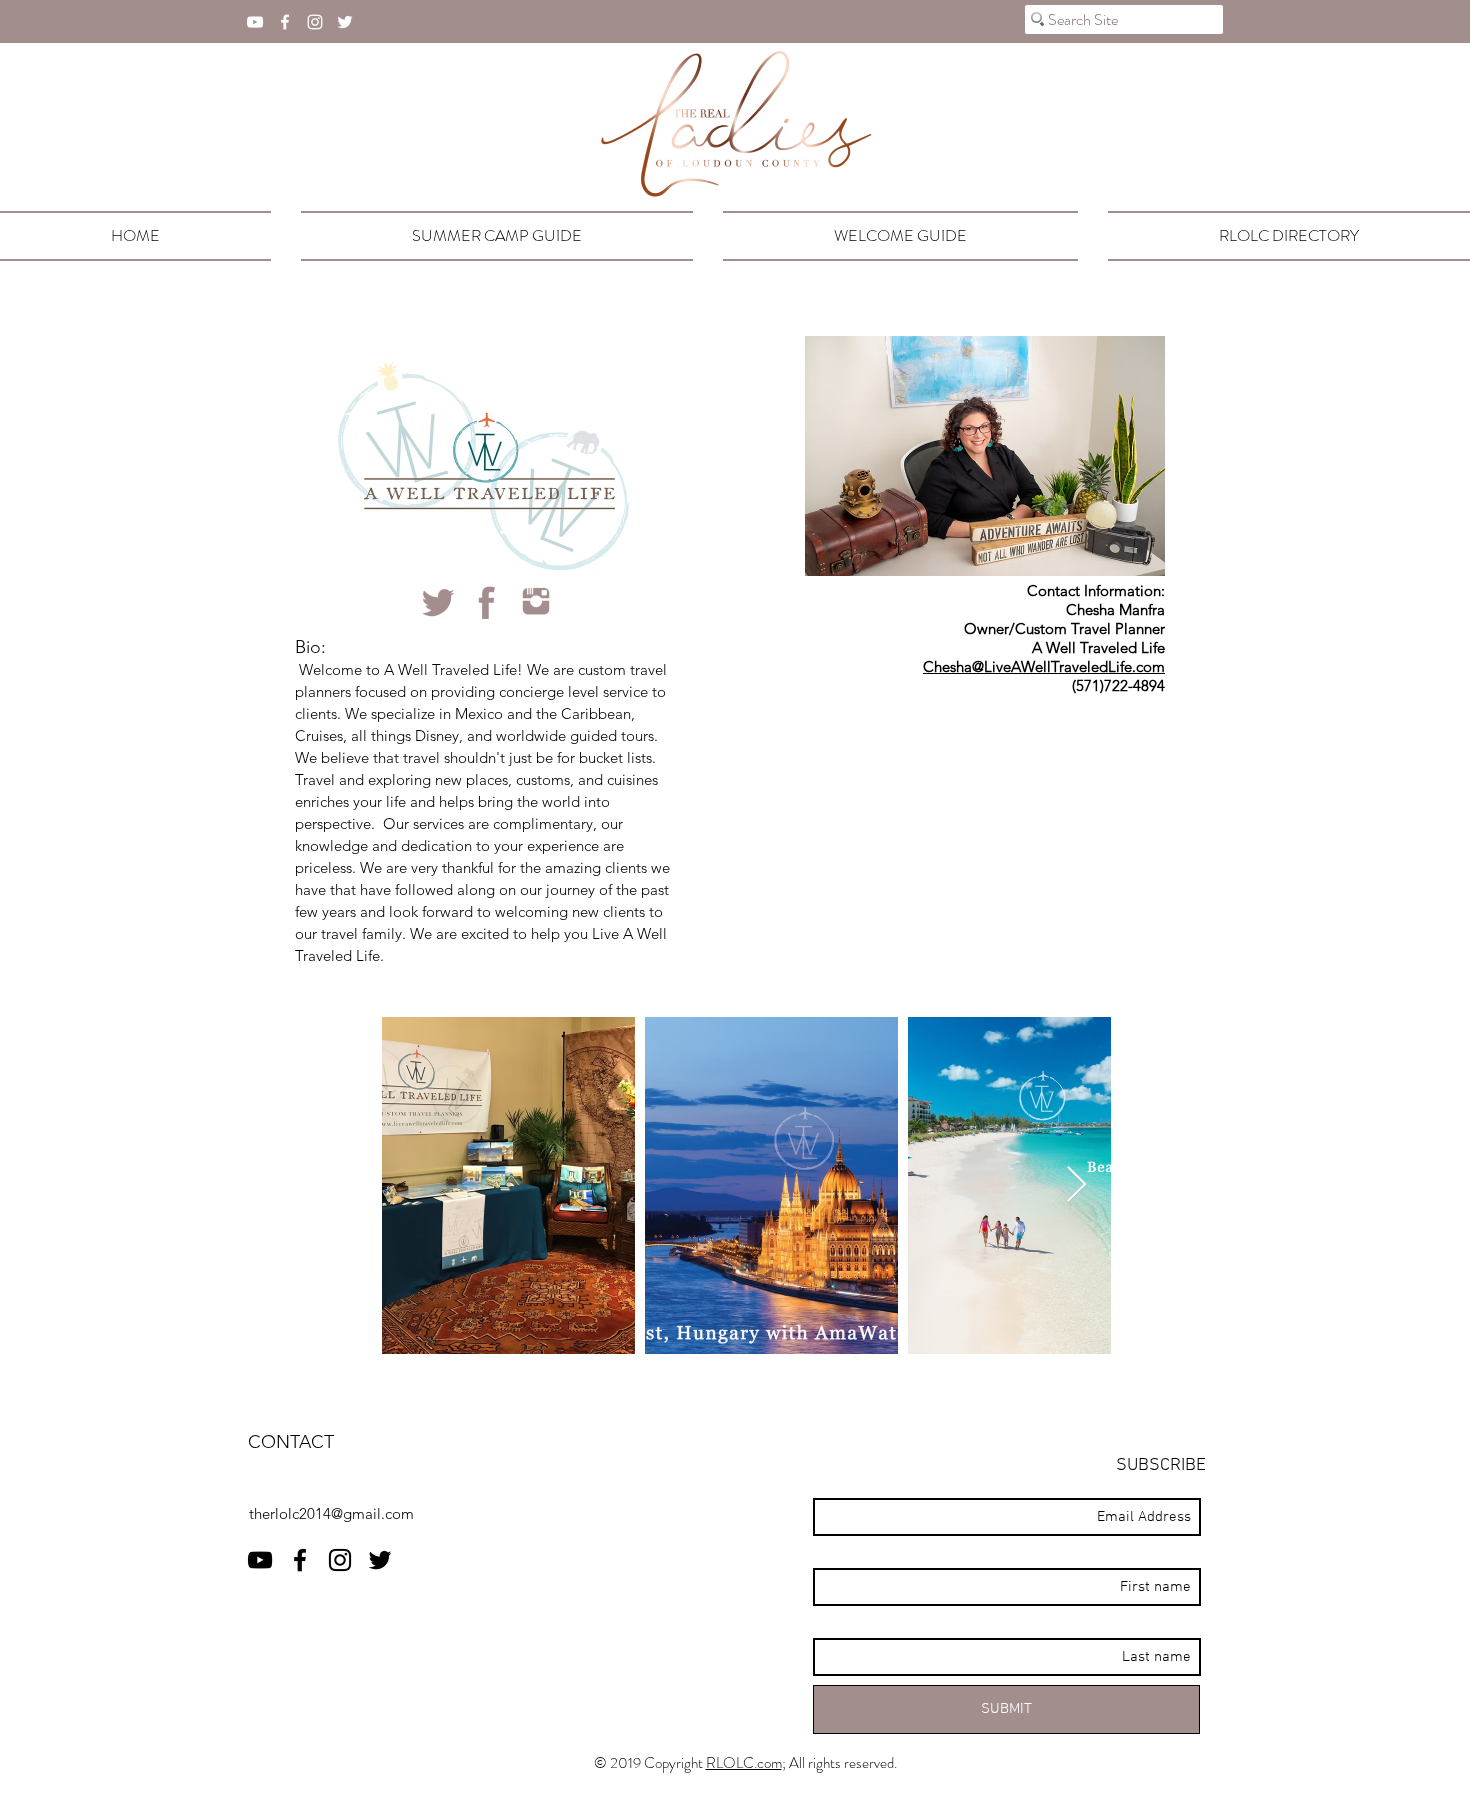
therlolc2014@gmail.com (331, 1513)
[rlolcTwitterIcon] (438, 602)
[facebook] (285, 22)
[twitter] (345, 22)
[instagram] (315, 22)
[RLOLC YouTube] (260, 1560)
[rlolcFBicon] (487, 602)
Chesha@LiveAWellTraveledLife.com (1044, 666)
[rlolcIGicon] (536, 602)
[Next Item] (1076, 1185)
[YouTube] (255, 22)
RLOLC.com (744, 1763)
